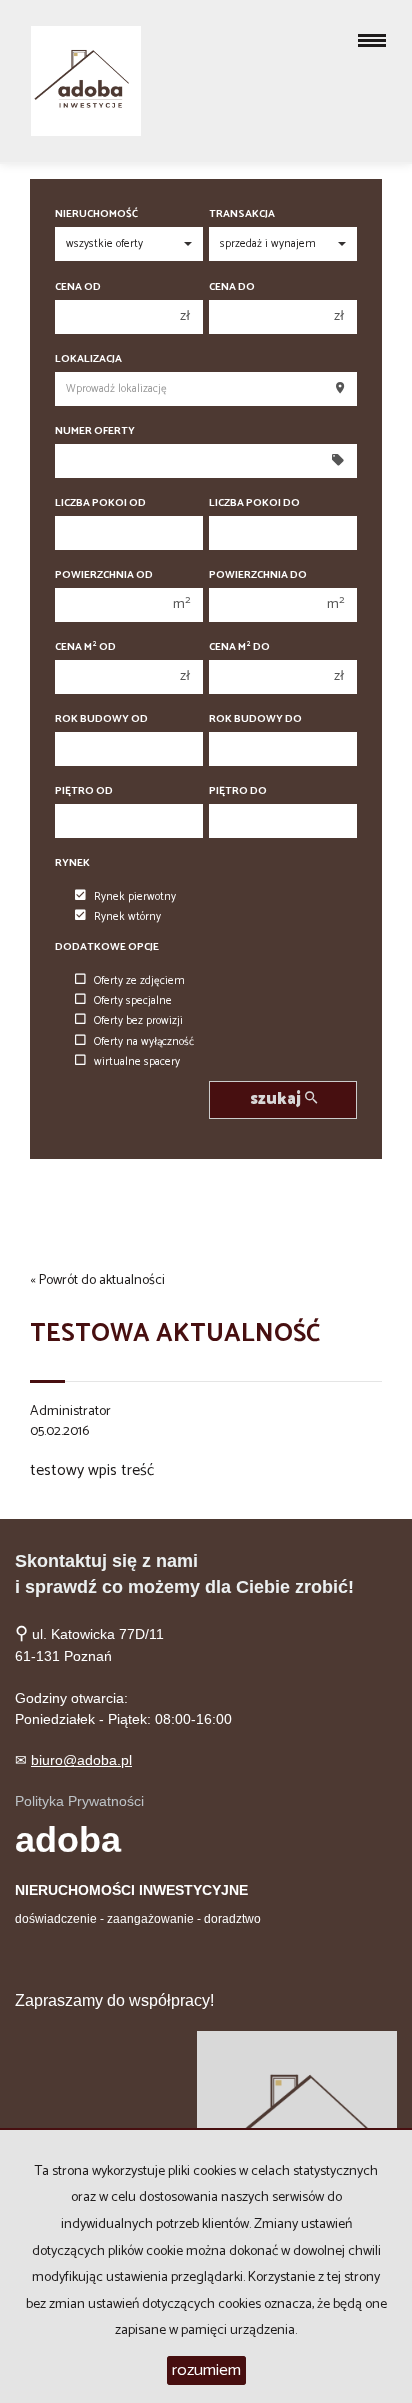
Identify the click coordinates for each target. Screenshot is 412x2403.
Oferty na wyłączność (144, 1042)
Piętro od (84, 791)
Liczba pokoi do (254, 503)
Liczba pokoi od (100, 503)
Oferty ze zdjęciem (139, 981)
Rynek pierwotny (135, 897)
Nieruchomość (96, 214)
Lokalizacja (88, 359)
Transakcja (242, 214)
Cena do (232, 287)
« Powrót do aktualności (97, 1280)
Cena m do (239, 647)
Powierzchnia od (104, 575)
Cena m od (85, 647)
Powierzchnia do (258, 575)
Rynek (72, 863)
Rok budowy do (255, 719)
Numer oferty (95, 431)
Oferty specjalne (133, 1001)
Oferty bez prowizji (138, 1021)
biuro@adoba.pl (81, 1760)
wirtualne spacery (137, 1062)
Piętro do (238, 791)
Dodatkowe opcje (107, 947)
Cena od (78, 287)
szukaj (277, 1099)
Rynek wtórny (127, 917)
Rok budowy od (101, 719)
